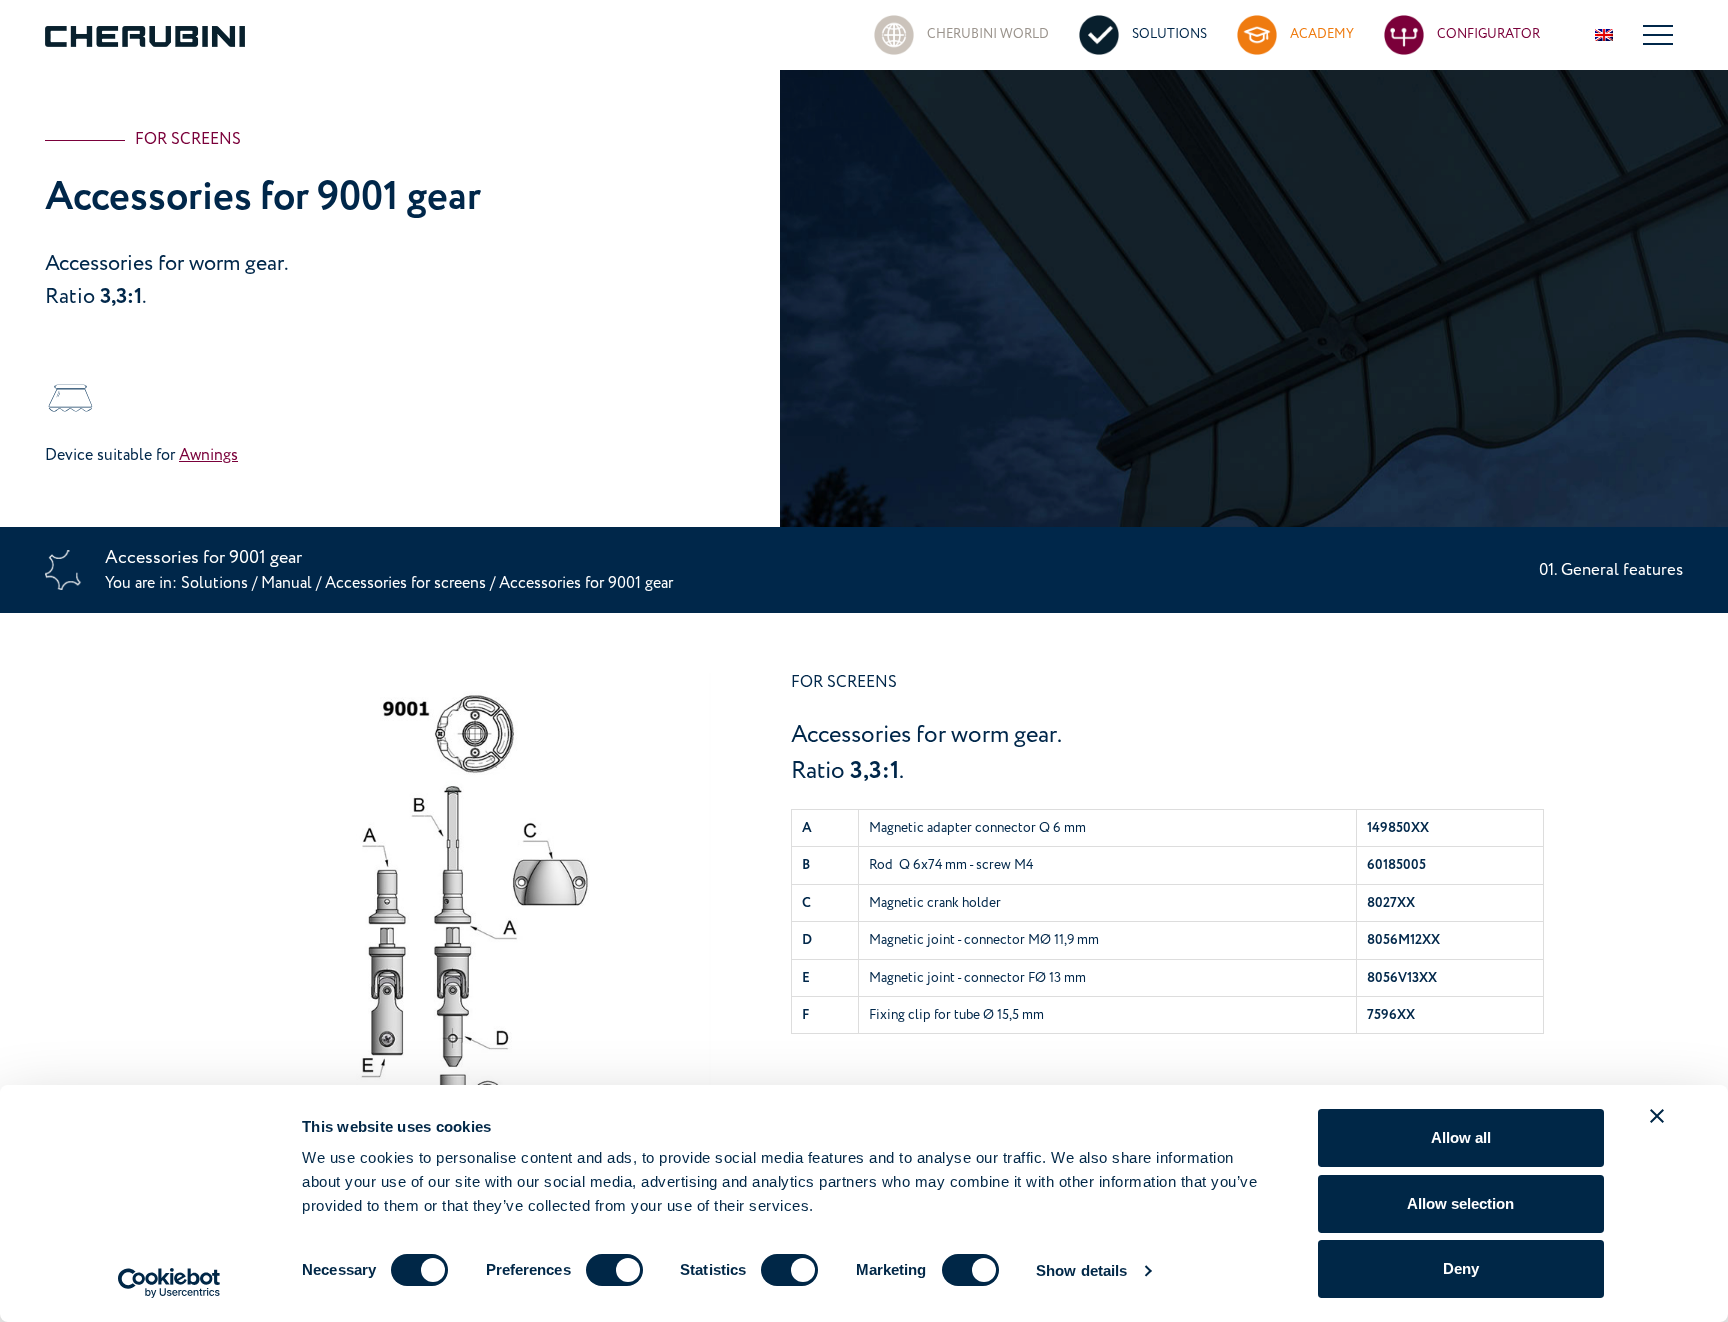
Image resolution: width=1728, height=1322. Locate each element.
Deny (1461, 1268)
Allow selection (1460, 1203)
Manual (286, 583)
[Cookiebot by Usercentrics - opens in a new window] (169, 1283)
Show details (1081, 1270)
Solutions (216, 583)
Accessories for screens (407, 583)
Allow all (1461, 1137)
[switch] (614, 1270)
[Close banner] (1657, 1116)
